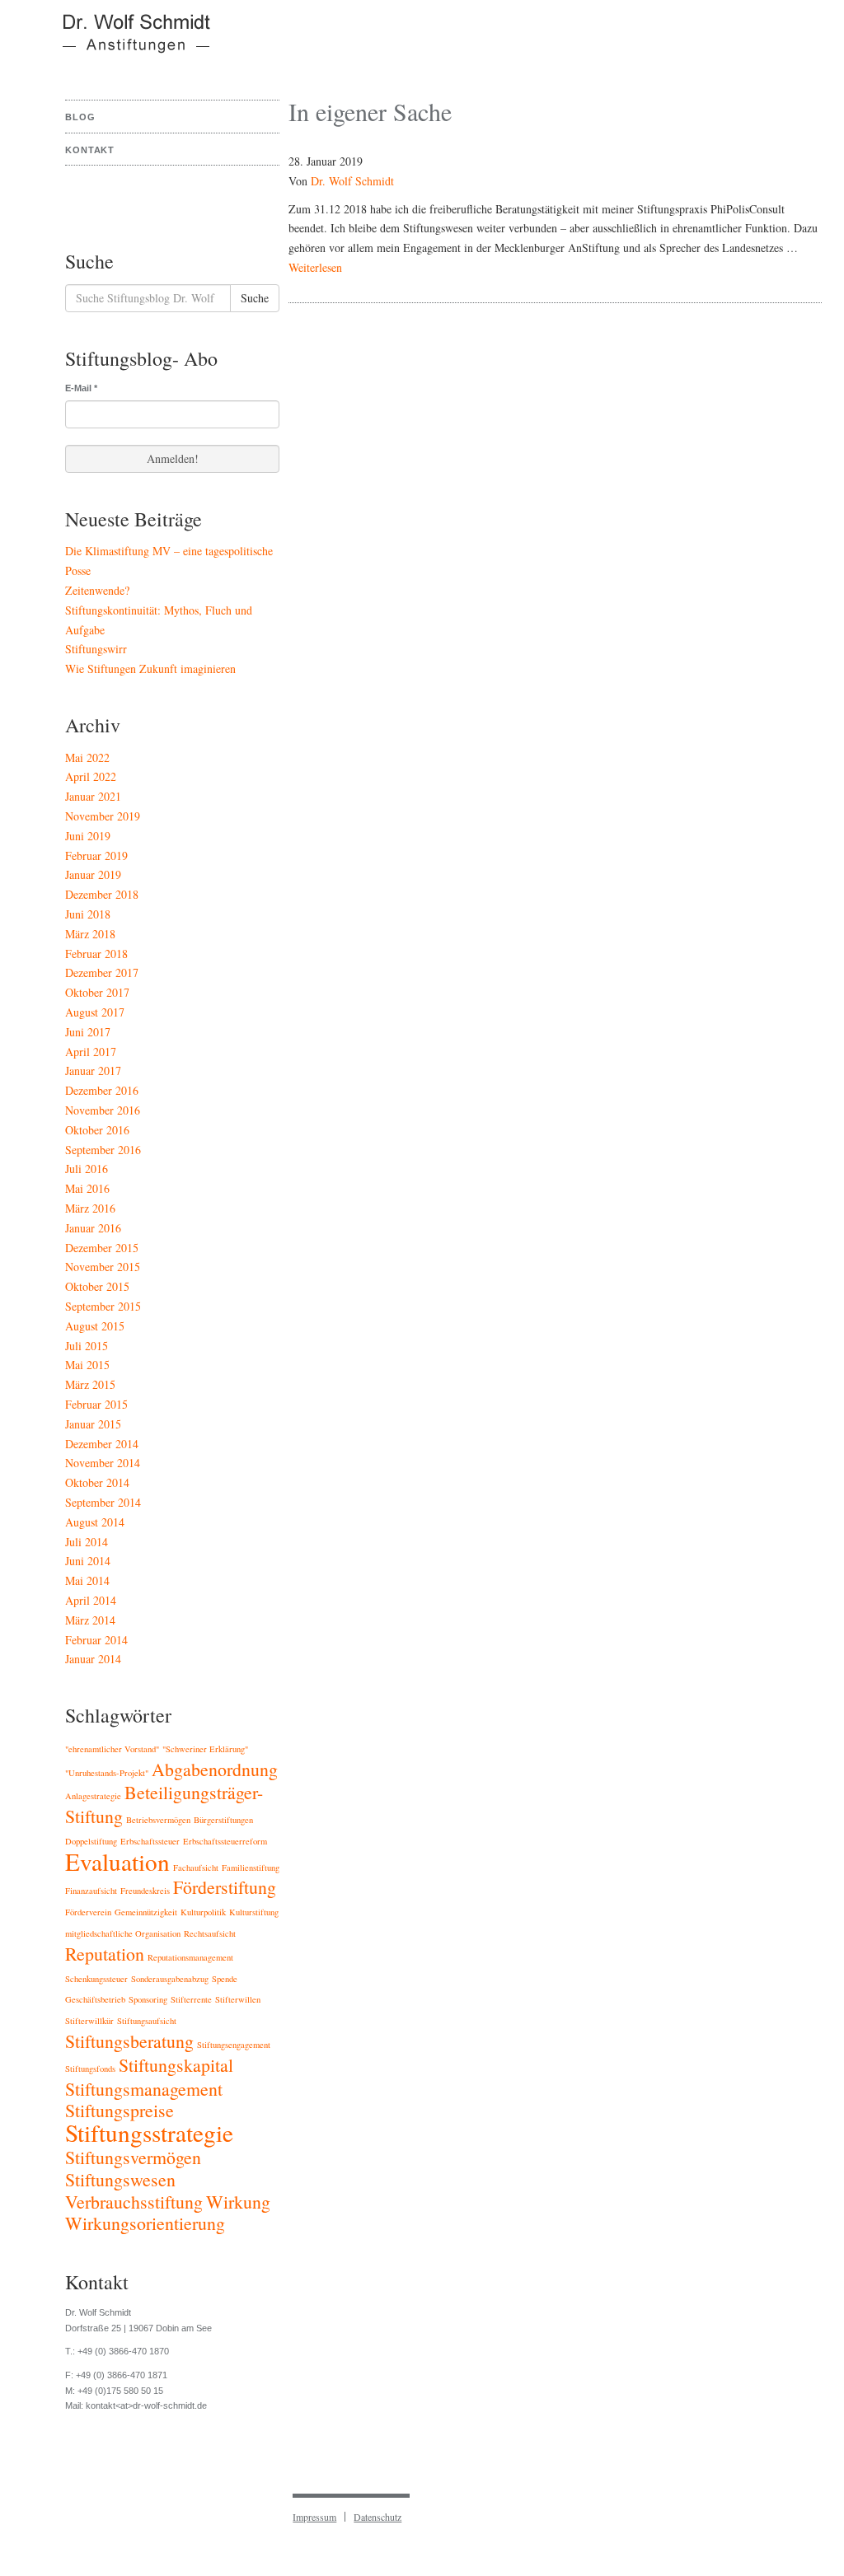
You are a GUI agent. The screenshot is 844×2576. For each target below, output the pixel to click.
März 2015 (90, 1384)
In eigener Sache (370, 111)
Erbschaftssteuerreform (225, 1841)
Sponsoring (148, 1999)
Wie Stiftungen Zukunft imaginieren (150, 669)
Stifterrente (191, 1999)
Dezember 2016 (102, 1090)
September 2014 (103, 1502)
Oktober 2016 (97, 1130)
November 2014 (103, 1463)
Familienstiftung (251, 1868)
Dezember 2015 (102, 1248)
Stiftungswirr (96, 649)
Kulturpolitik (203, 1912)
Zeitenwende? (97, 590)
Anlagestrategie (93, 1796)
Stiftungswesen (120, 2179)
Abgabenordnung (215, 1769)
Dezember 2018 (102, 894)
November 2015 (103, 1267)
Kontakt (90, 150)
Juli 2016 (87, 1169)
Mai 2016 (87, 1188)
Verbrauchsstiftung (134, 2202)
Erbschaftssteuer (150, 1841)
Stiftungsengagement (234, 2045)
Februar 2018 (96, 954)
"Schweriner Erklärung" (205, 1749)
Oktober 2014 (97, 1482)
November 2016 (103, 1110)
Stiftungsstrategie (149, 2132)
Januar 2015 (93, 1424)
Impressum (314, 2517)
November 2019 (103, 816)
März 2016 (90, 1208)
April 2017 (91, 1052)
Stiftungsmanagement (144, 2089)
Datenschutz (377, 2517)
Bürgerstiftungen (223, 1820)
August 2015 (95, 1326)
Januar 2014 (93, 1659)
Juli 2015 (87, 1346)
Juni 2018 (88, 914)
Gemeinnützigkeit (146, 1912)
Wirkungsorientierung (145, 2223)
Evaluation (117, 1861)
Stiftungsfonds (90, 2069)
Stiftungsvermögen (133, 2157)
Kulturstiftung (254, 1912)
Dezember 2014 (102, 1444)
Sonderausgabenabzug (170, 1979)
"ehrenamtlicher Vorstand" (112, 1749)
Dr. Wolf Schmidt (352, 181)
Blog (80, 117)
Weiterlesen (315, 267)
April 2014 (91, 1600)
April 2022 (91, 776)
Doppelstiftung (91, 1841)
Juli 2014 (87, 1542)
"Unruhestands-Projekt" (107, 1773)
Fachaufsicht (196, 1868)
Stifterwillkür (89, 2021)
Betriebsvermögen (158, 1820)
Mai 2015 (87, 1365)
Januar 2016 (93, 1228)
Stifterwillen (238, 1999)
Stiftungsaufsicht (147, 2021)
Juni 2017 (88, 1032)
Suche (255, 298)
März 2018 (90, 934)
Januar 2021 (93, 796)
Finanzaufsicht (91, 1891)
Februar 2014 (96, 1640)
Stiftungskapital (176, 2065)
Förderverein (88, 1912)
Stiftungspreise (120, 2110)
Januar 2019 (93, 874)
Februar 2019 (96, 856)
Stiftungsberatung (129, 2041)
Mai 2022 (87, 757)
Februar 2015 (96, 1404)
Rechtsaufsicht (210, 1933)
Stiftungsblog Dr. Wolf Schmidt (126, 41)
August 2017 (95, 1012)
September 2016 (103, 1150)
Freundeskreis (145, 1891)
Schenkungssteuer (96, 1979)
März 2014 (90, 1620)
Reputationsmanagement (190, 1957)
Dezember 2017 (102, 972)
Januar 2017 (93, 1071)
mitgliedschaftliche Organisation (123, 1933)
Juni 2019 (88, 836)
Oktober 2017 (97, 992)
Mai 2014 (87, 1580)
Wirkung (238, 2202)
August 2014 (95, 1522)
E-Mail (81, 388)
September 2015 (103, 1306)
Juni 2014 (88, 1561)
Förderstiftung (225, 1887)
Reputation (105, 1954)
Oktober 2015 (97, 1286)
